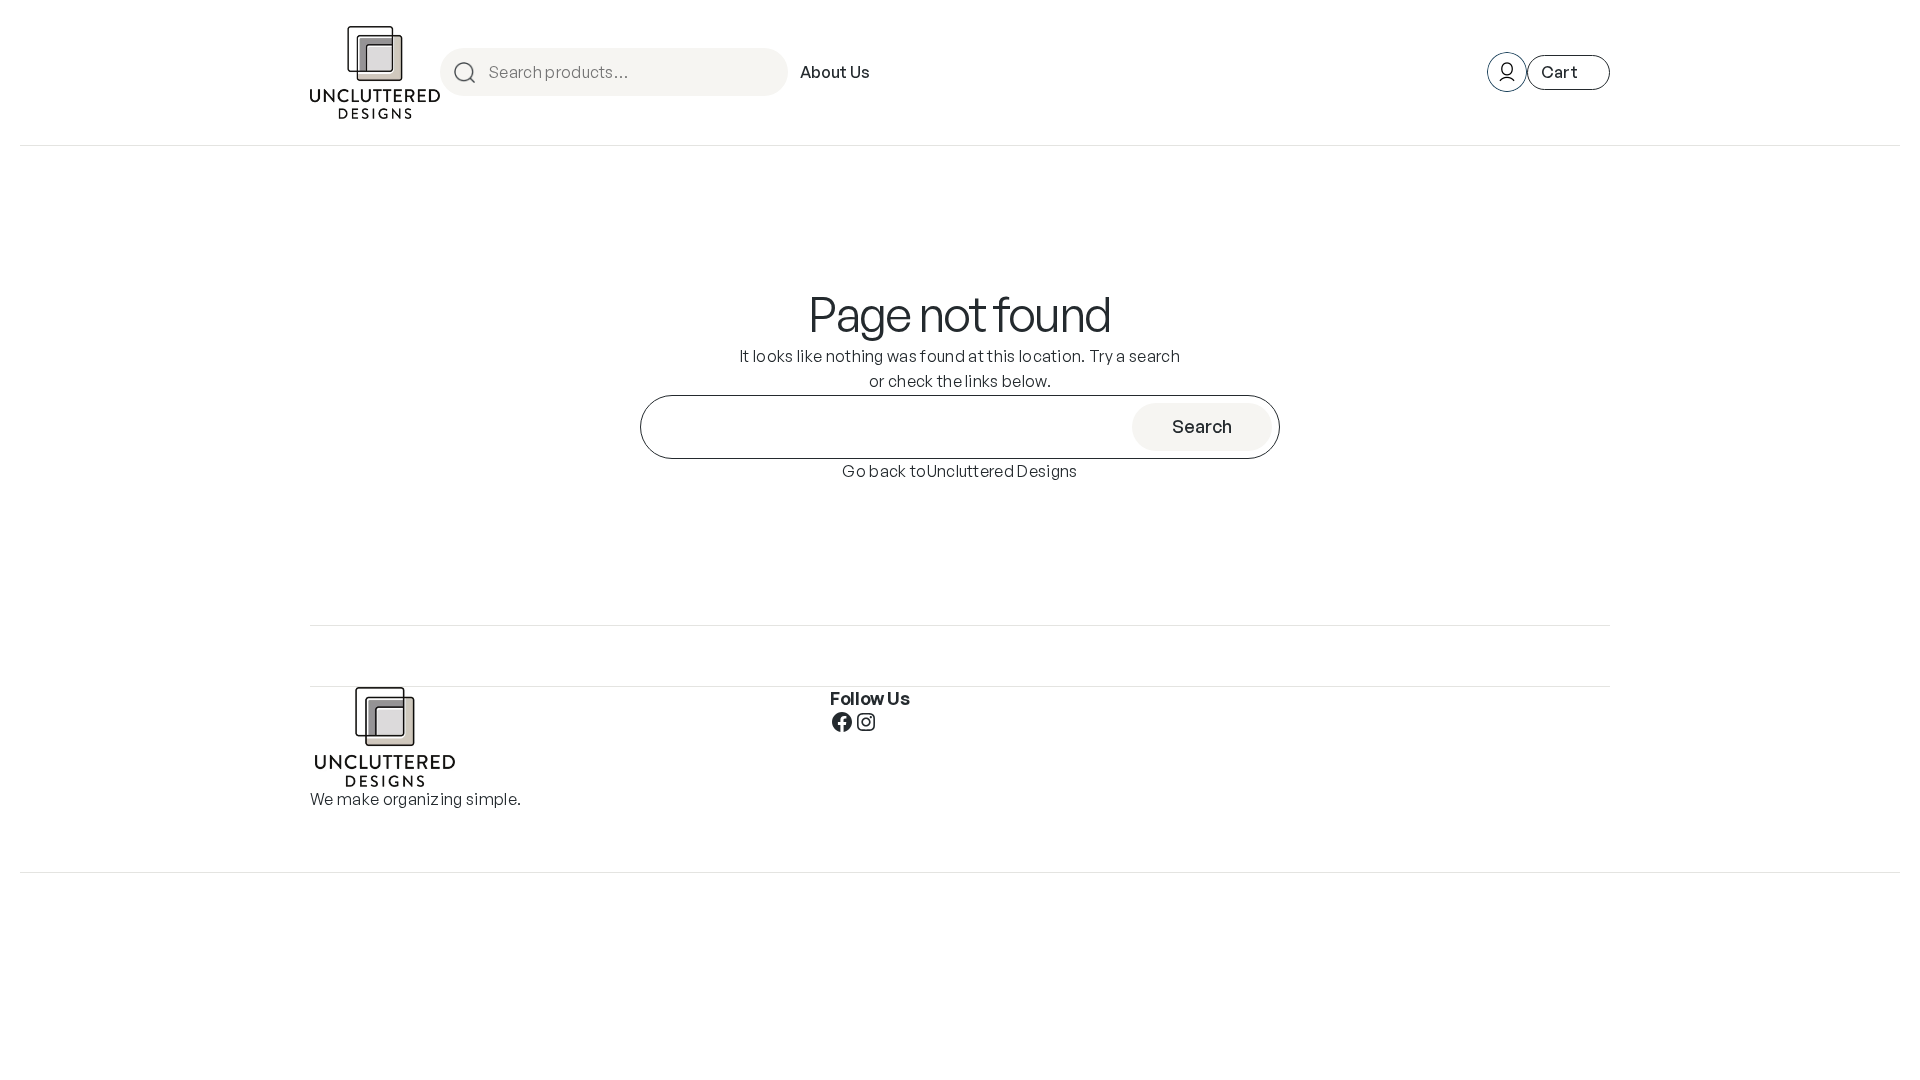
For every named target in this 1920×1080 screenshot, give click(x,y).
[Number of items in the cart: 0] (1568, 72)
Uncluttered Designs (1002, 471)
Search (770, 72)
